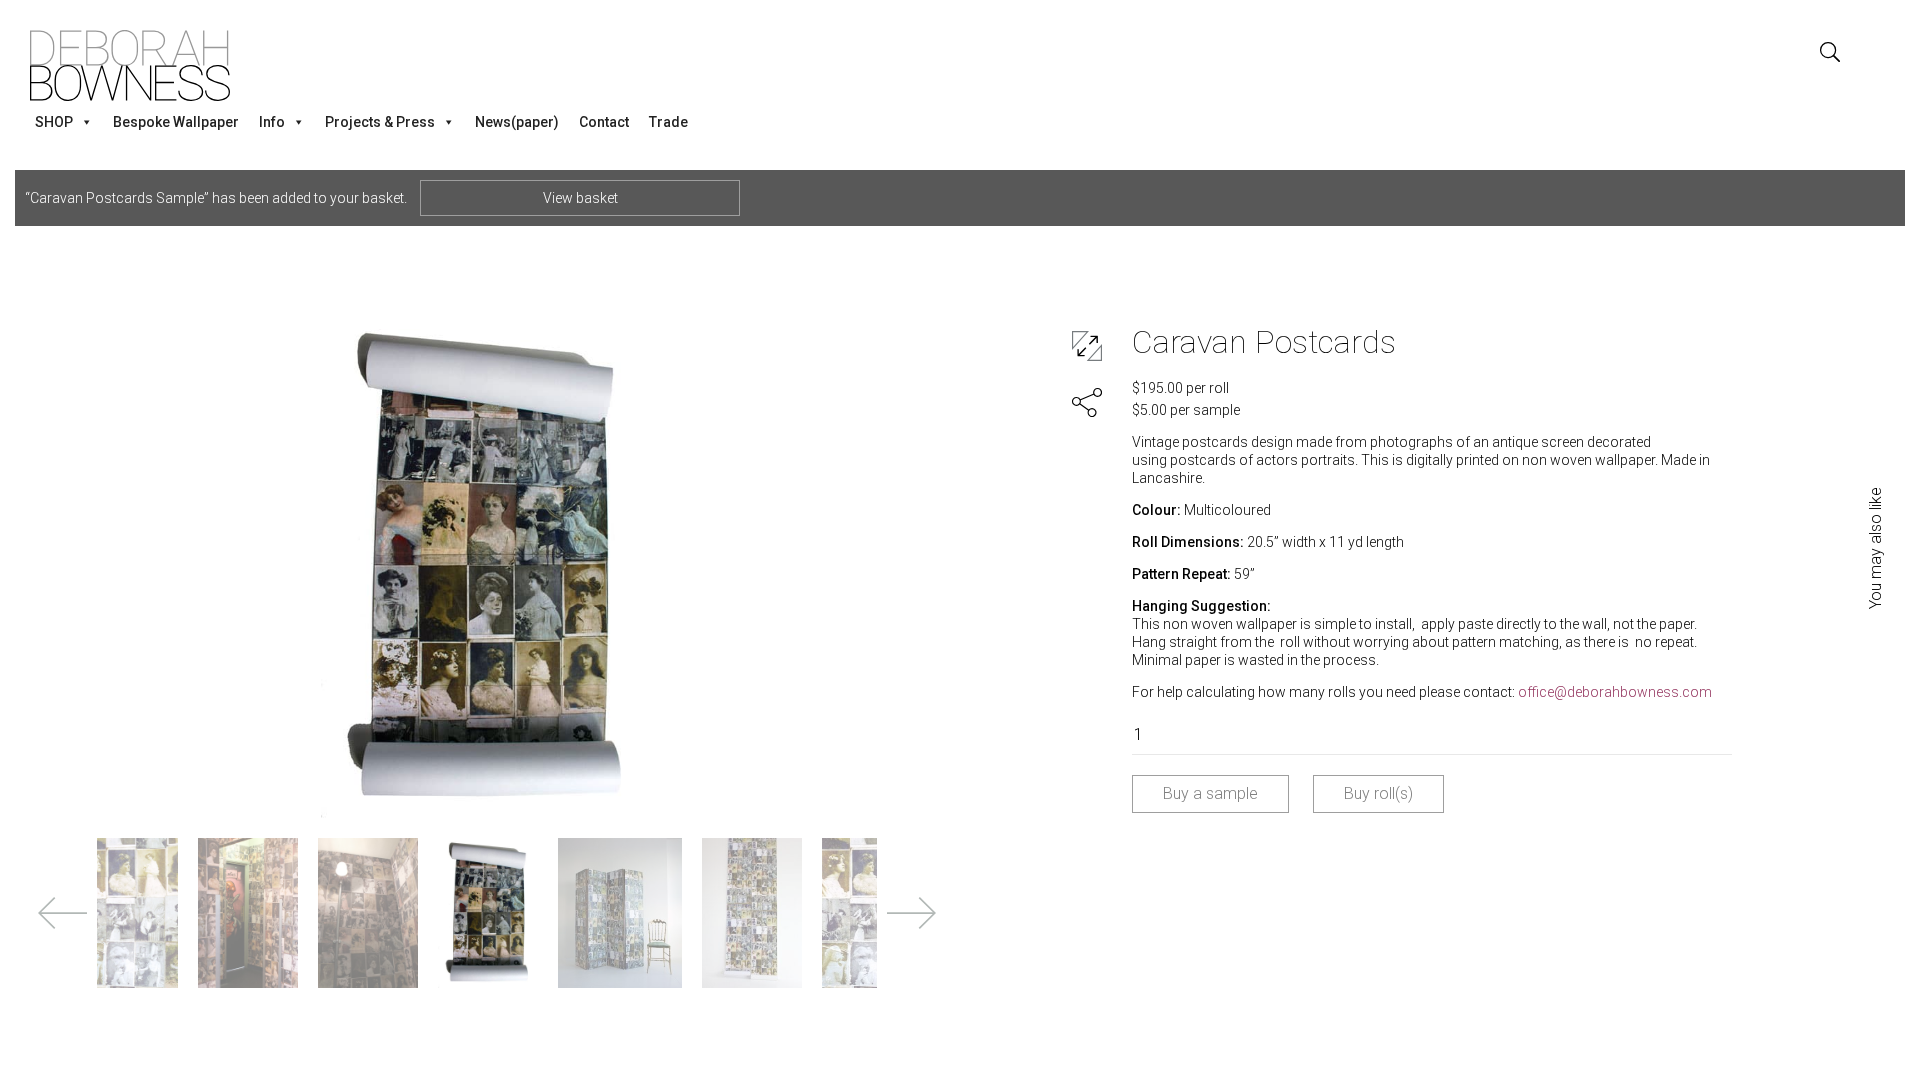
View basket (580, 198)
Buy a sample (1210, 793)
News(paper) (517, 122)
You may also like (1876, 548)
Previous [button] (62, 913)
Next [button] (911, 913)
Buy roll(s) (1378, 793)
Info (272, 122)
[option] (487, 568)
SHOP (54, 122)
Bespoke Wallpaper (176, 122)
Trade (668, 122)
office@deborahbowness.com (1615, 692)
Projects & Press (380, 122)
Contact (604, 122)
